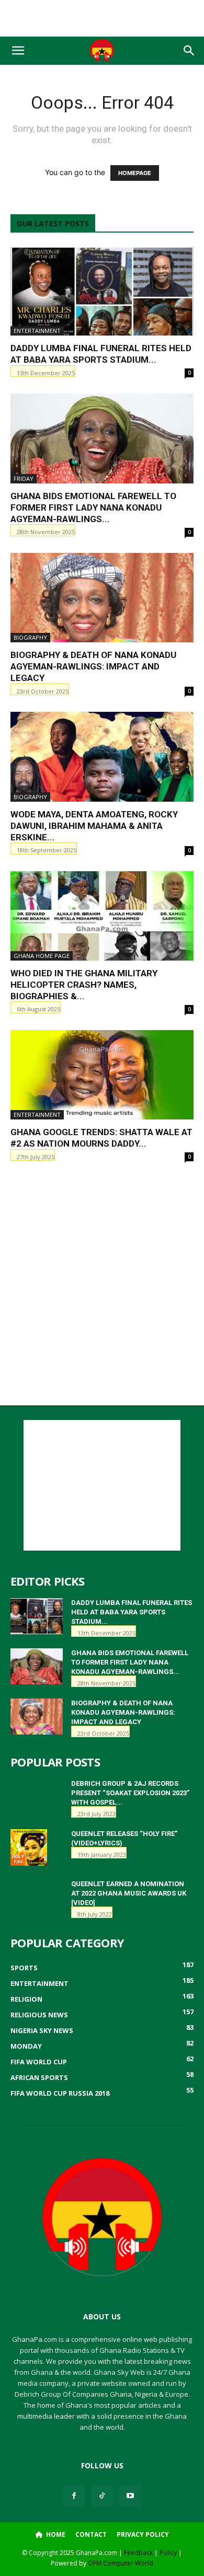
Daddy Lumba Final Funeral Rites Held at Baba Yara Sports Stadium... (132, 1612)
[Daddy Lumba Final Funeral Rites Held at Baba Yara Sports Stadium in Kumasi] (102, 291)
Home (55, 2534)
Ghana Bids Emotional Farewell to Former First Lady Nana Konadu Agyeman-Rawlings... (93, 507)
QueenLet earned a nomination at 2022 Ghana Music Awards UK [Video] (129, 1893)
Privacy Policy (143, 2534)
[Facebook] (74, 2496)
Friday (24, 478)
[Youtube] (130, 2496)
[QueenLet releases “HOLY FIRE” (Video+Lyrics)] (29, 1847)
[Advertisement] (102, 18)
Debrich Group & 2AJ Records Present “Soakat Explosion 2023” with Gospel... (130, 1793)
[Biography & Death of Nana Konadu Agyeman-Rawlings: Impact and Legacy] (102, 598)
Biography (30, 637)
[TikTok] (102, 2496)
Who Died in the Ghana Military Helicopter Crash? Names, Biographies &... (84, 985)
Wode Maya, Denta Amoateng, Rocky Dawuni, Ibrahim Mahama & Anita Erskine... (94, 826)
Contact (91, 2534)
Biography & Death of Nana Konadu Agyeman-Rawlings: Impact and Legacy (93, 666)
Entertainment (37, 331)
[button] (18, 51)
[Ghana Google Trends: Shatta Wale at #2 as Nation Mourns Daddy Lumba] (102, 1075)
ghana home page (42, 956)
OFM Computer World (121, 2563)
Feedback (138, 2553)
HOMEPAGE (135, 173)
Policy (168, 2553)
